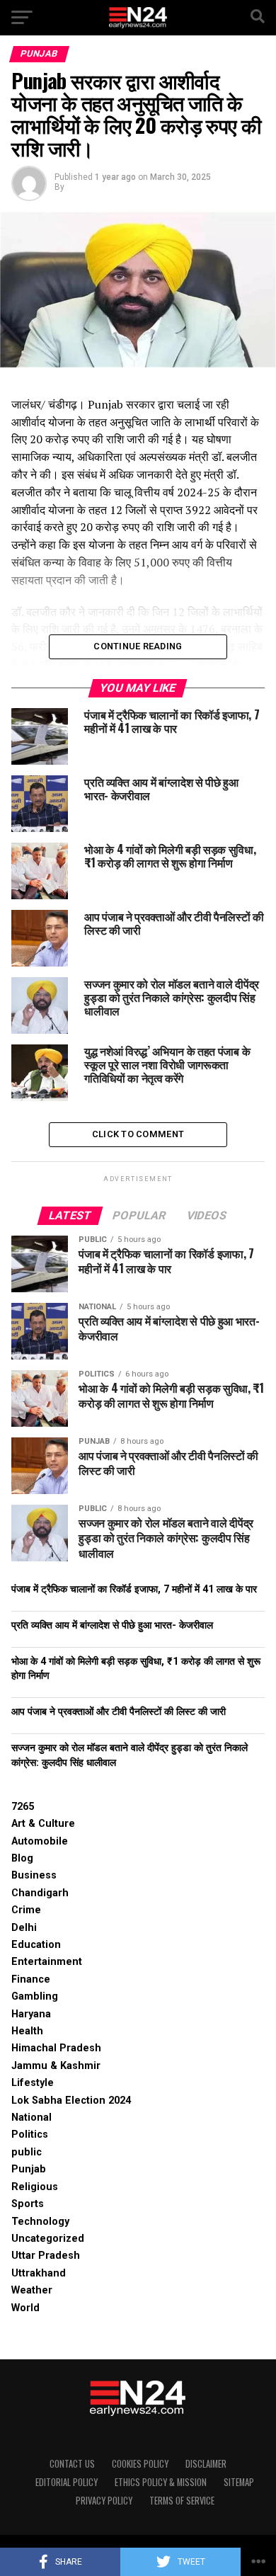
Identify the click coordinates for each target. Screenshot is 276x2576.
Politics (30, 2135)
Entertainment (47, 1962)
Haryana (31, 2014)
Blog (22, 1858)
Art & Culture (43, 1824)
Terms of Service (182, 2501)
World (25, 2308)
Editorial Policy (67, 2482)
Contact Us (72, 2464)
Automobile (40, 1841)
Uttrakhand (39, 2273)
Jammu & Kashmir (56, 2066)
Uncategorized (48, 2239)
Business (34, 1875)
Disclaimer (206, 2464)
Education (36, 1945)
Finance (31, 1979)
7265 (23, 1807)
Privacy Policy (104, 2501)
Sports (28, 2204)
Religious (35, 2187)
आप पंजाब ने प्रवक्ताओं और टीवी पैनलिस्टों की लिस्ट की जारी (119, 1712)
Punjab (29, 2169)
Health (27, 2031)
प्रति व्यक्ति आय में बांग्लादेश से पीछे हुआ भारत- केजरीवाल (112, 1625)
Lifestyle (33, 2083)
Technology (40, 2222)
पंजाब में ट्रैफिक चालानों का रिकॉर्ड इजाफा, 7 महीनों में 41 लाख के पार (134, 1589)
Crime (26, 1910)
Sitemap (239, 2482)
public (27, 2152)
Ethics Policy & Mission (161, 2482)
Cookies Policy (140, 2464)
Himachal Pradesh (56, 2048)
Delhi (24, 1928)
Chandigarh (40, 1893)
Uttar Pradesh (46, 2256)
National (31, 2118)
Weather (32, 2290)
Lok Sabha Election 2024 (71, 2101)
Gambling (35, 1996)
